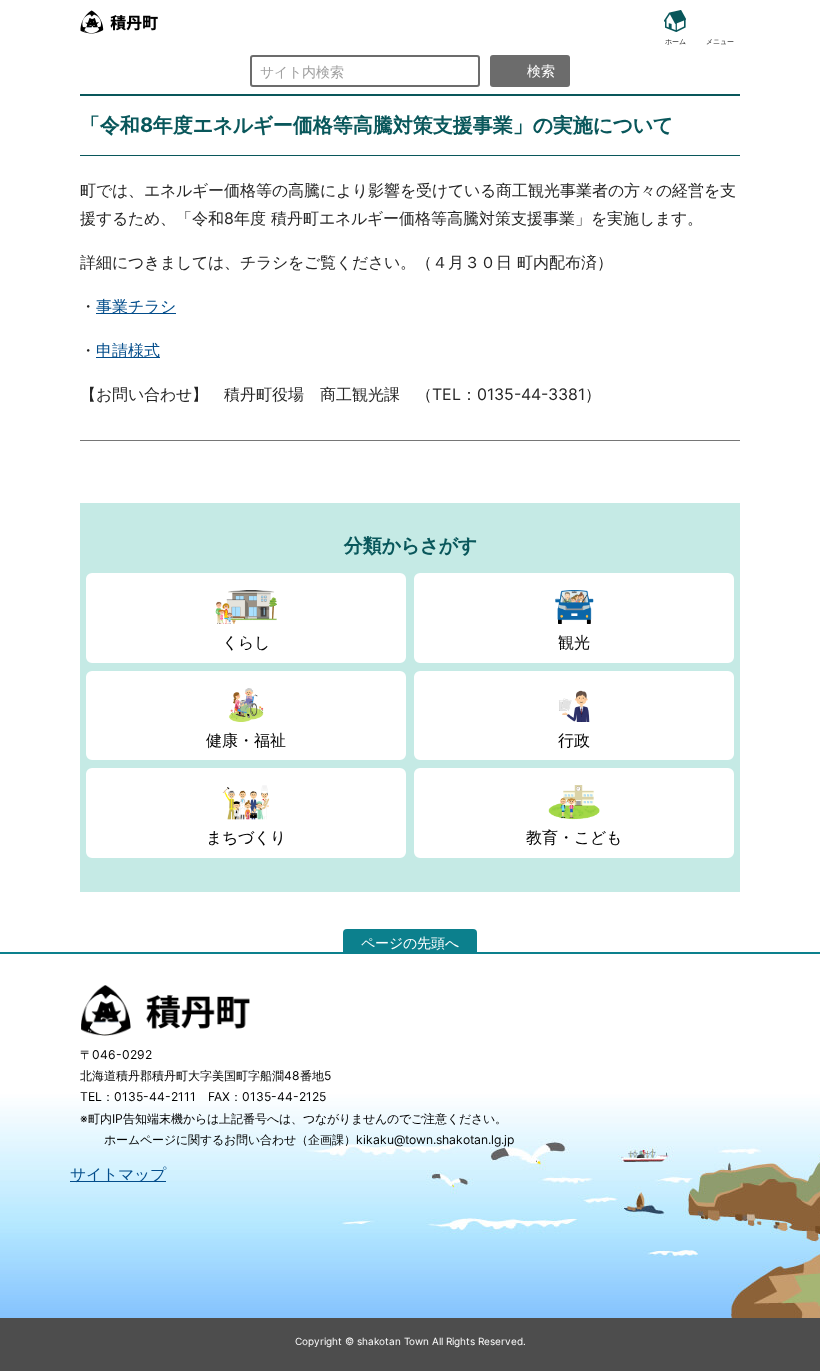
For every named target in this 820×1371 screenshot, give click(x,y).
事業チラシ (136, 306)
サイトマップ (118, 1174)
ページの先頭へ (410, 942)
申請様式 (128, 350)
